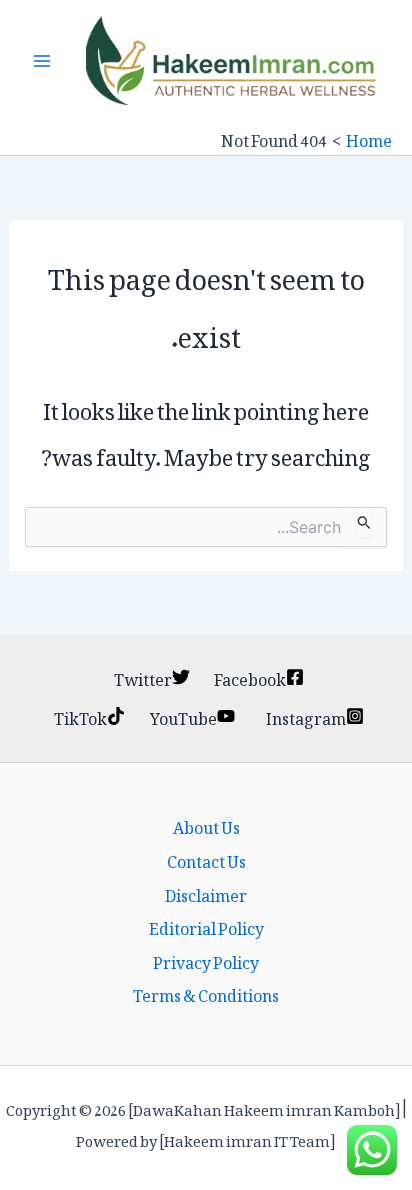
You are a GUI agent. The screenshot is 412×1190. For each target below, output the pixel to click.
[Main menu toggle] (42, 61)
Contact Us (206, 859)
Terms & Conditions (206, 993)
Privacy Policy (206, 960)
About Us (206, 825)
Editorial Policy (206, 926)
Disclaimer (206, 893)
